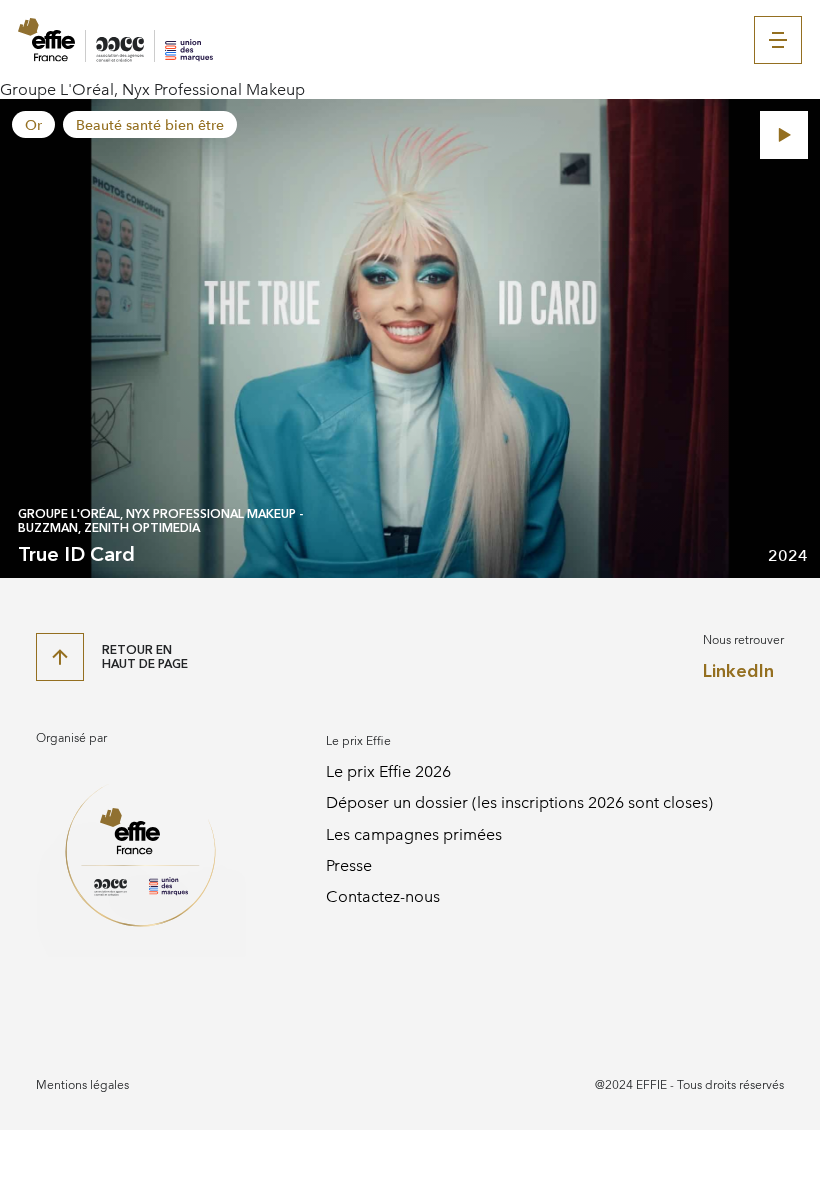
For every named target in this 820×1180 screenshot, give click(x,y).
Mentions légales (82, 1085)
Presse (349, 865)
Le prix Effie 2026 (388, 771)
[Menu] (778, 40)
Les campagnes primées (414, 834)
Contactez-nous (383, 896)
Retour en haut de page (145, 657)
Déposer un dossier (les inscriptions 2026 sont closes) (519, 802)
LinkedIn (738, 671)
